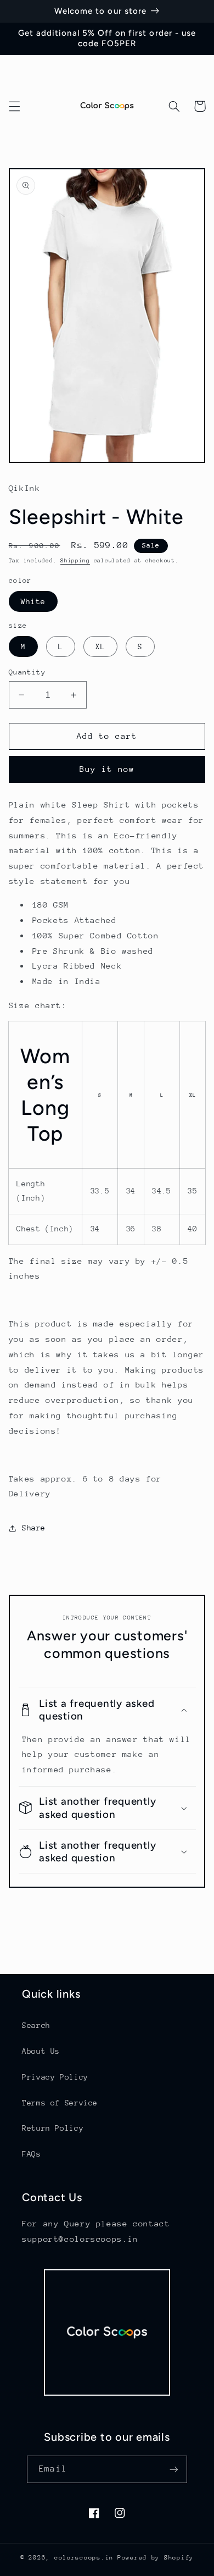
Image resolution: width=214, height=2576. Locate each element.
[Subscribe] (173, 2469)
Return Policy (53, 2128)
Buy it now (107, 769)
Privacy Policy (55, 2077)
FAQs (32, 2154)
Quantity (27, 672)
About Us (41, 2051)
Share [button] (34, 1528)
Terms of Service (60, 2103)
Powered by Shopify (156, 2558)
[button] (14, 106)
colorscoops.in (84, 2558)
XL (100, 646)
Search (36, 2025)
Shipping (75, 561)
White (33, 601)
